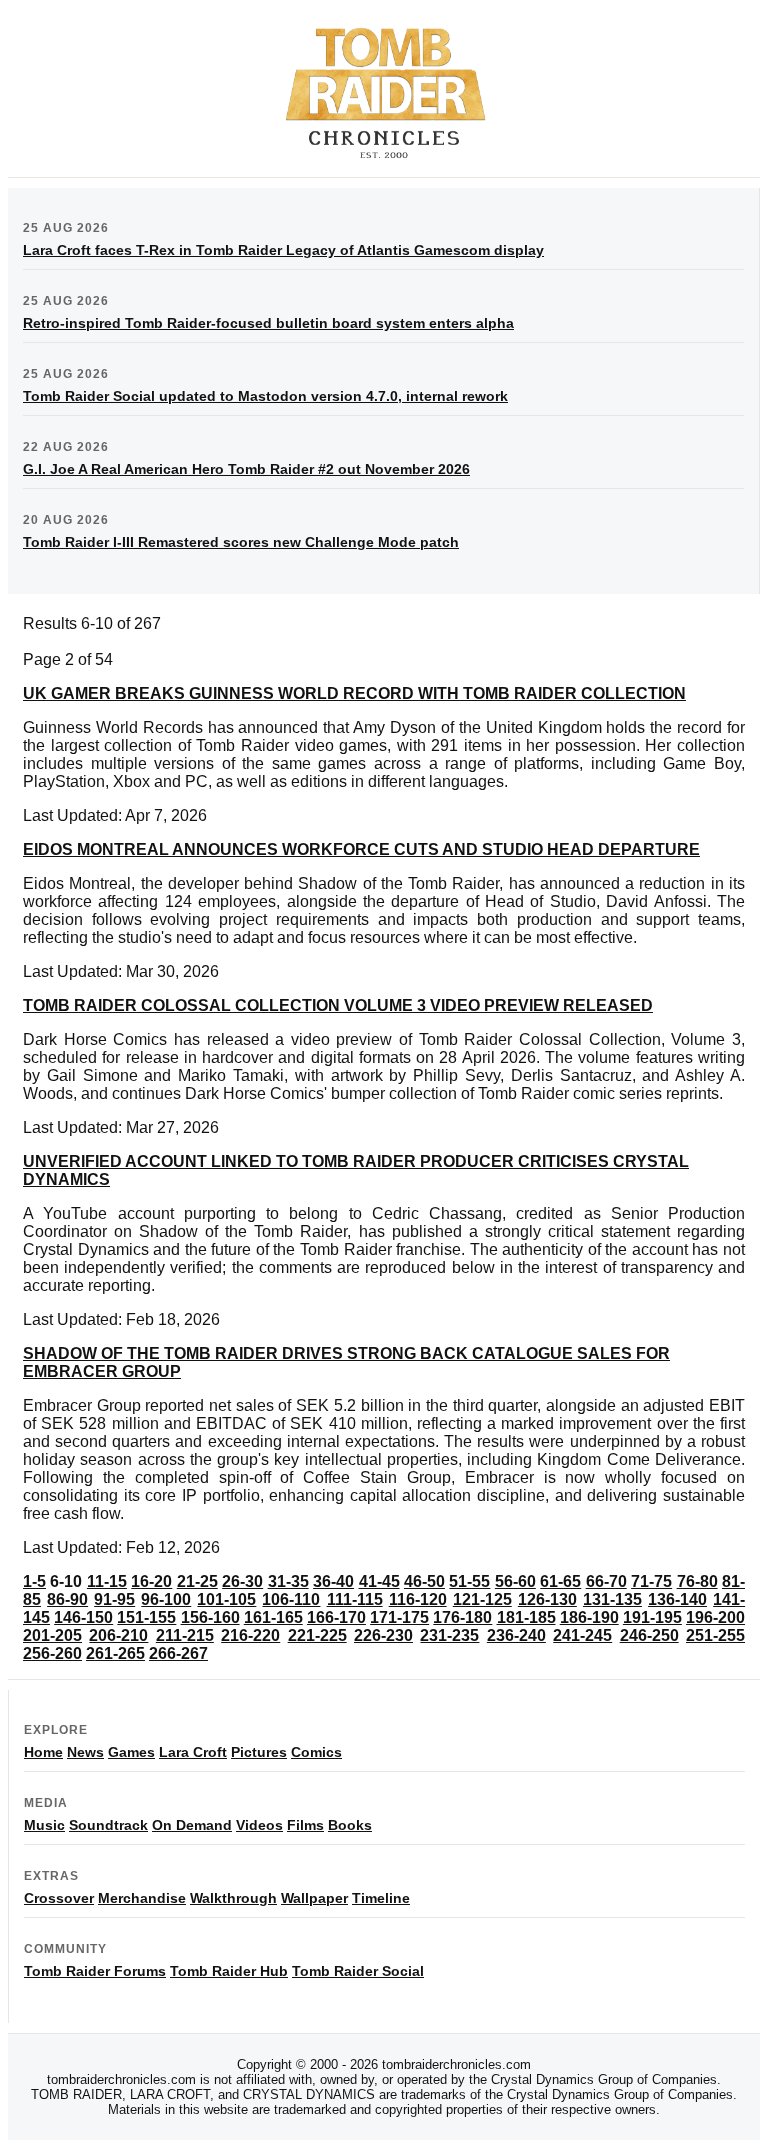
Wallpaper (314, 1898)
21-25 (197, 1581)
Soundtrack (108, 1825)
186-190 (589, 1617)
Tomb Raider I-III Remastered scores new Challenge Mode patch (241, 542)
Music (44, 1825)
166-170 (336, 1617)
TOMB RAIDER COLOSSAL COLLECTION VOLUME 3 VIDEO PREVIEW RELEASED (338, 1005)
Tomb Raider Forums (95, 1971)
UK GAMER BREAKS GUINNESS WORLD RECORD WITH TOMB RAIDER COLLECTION (354, 693)
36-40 (333, 1581)
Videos (259, 1825)
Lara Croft (193, 1752)
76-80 (697, 1581)
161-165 (273, 1617)
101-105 (226, 1599)
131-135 (612, 1599)
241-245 (582, 1635)
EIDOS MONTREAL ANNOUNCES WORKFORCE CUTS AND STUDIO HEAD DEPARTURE (361, 849)
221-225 (317, 1635)
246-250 (649, 1635)
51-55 (469, 1581)
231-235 (449, 1635)
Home (43, 1752)
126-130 (547, 1599)
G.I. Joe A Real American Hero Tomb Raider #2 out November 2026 (246, 469)
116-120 (418, 1599)
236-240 (516, 1635)
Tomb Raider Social (358, 1971)
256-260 (52, 1653)
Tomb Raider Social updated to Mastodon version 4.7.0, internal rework (265, 396)
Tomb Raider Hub (229, 1971)
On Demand (192, 1825)
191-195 (652, 1617)
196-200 (715, 1617)
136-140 (677, 1599)
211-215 (185, 1635)
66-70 (606, 1581)
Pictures (259, 1752)
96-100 (166, 1599)
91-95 (114, 1599)
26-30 (242, 1581)
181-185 (526, 1617)
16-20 (151, 1581)
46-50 (424, 1581)
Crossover (59, 1898)
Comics (316, 1752)
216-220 (250, 1635)
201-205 (52, 1635)
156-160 (210, 1617)
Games (131, 1752)
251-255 (715, 1635)
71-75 (651, 1581)
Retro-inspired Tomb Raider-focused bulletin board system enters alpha (268, 323)
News (85, 1752)
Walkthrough (233, 1898)
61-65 (560, 1581)
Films (305, 1825)
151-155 (146, 1617)
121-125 (482, 1599)
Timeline (381, 1898)
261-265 (115, 1653)
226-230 (383, 1635)
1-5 (34, 1581)
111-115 (355, 1599)
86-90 (67, 1599)
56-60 (515, 1581)
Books (350, 1825)
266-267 (178, 1653)
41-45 (379, 1581)
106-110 (291, 1599)
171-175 (399, 1617)
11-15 (107, 1581)
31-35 (288, 1581)
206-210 (118, 1635)
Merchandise (142, 1898)
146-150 (83, 1617)
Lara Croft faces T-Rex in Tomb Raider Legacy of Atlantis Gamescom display (283, 250)
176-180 (462, 1617)
